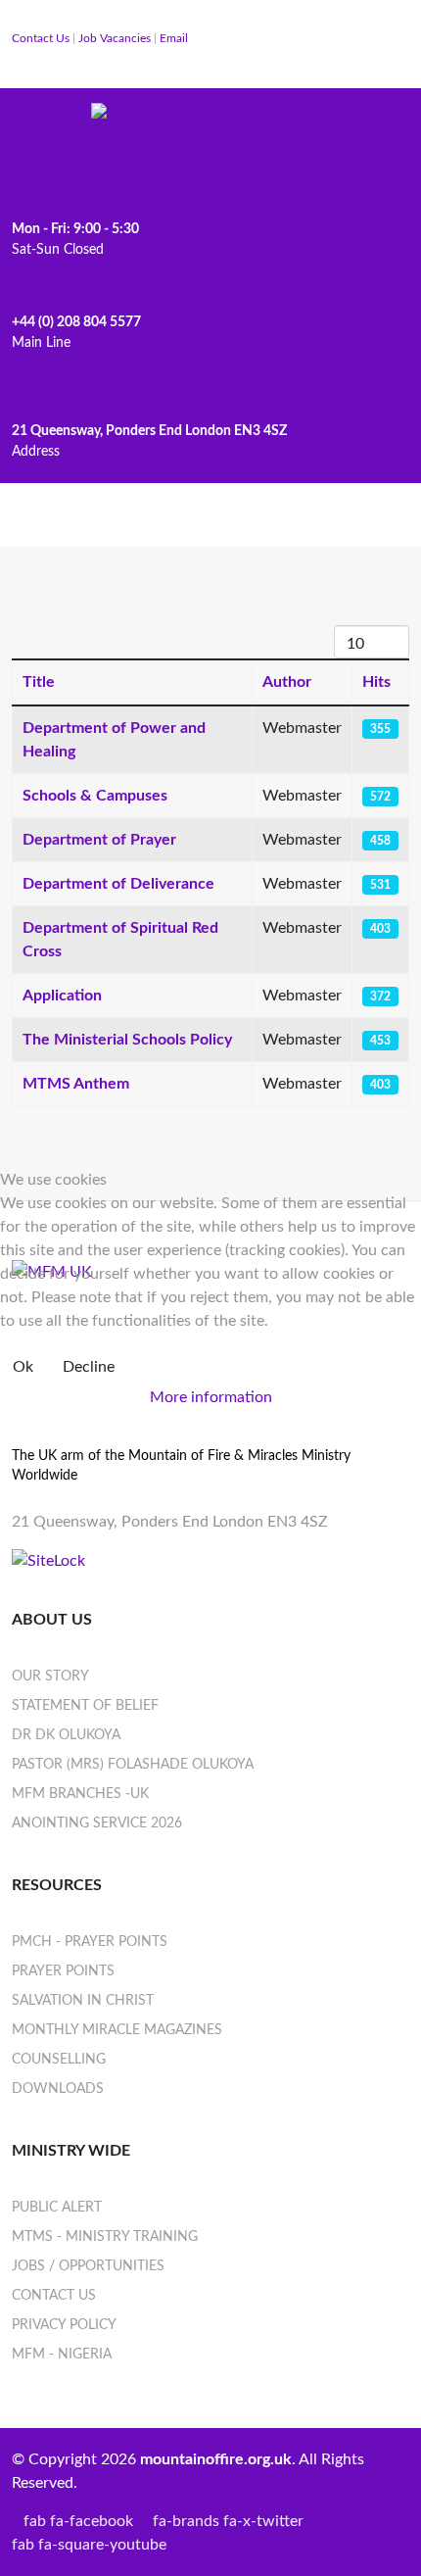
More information (211, 1397)
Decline (89, 1367)
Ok (23, 1367)
